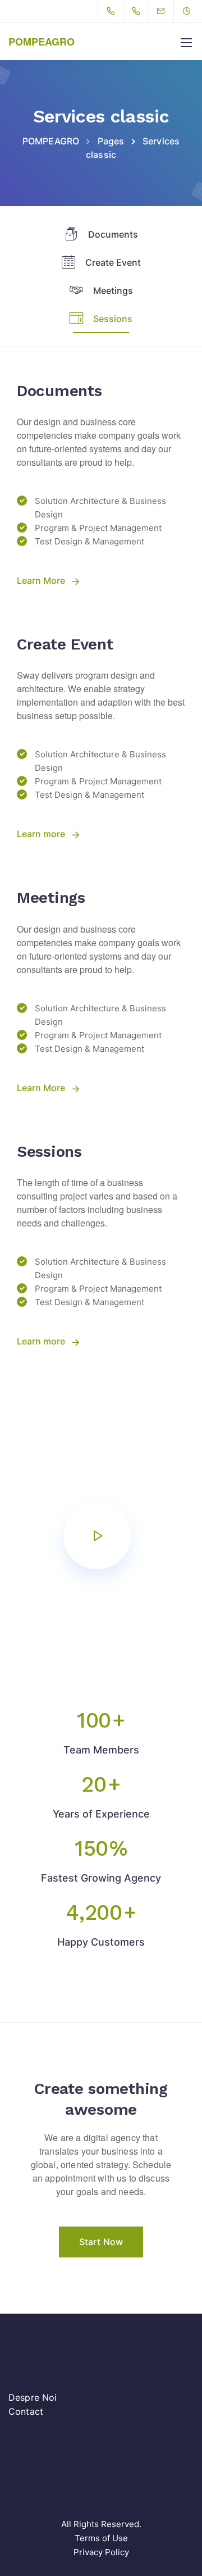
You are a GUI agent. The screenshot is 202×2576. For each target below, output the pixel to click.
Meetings (113, 290)
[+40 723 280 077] (113, 11)
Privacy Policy (101, 2552)
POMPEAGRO (42, 42)
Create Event (113, 262)
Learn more (41, 834)
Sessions (113, 319)
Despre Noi (33, 2397)
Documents (113, 234)
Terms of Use (101, 2538)
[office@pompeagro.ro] (168, 11)
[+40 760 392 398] (138, 11)
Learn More (41, 580)
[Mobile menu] (186, 43)
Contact (26, 2411)
